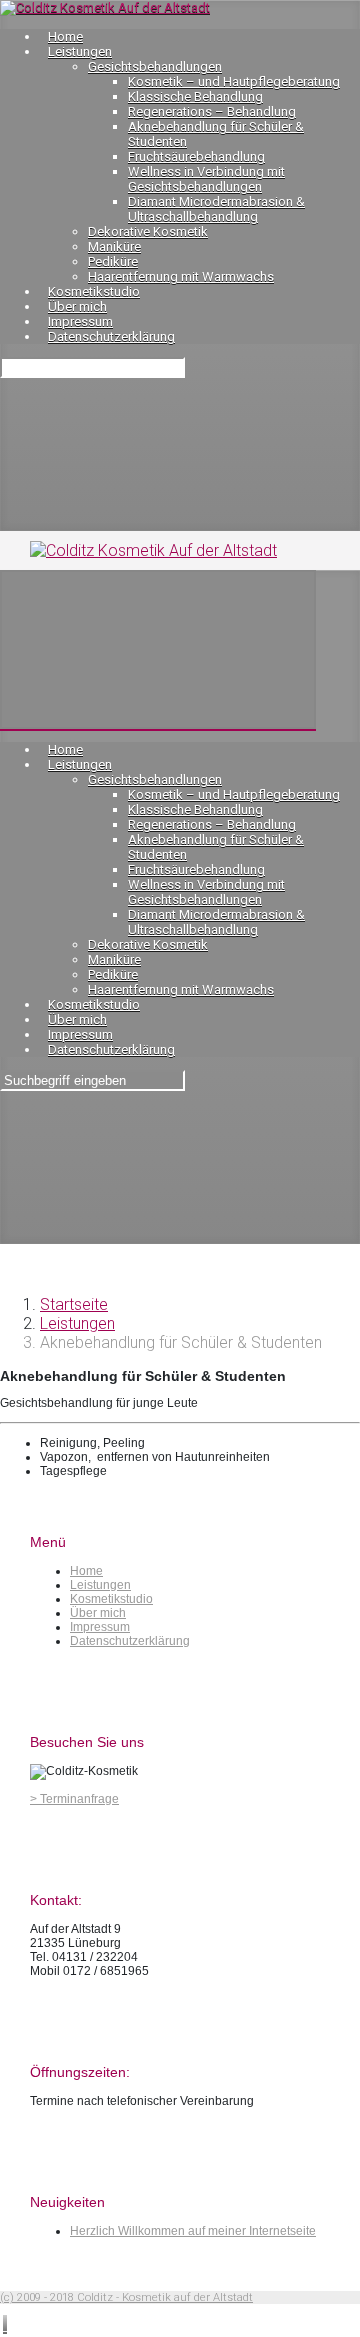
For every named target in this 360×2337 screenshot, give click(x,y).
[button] (5, 2324)
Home (86, 1571)
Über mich (98, 1613)
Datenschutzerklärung (130, 1641)
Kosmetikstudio (111, 1599)
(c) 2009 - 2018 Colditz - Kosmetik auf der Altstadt (126, 2297)
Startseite (74, 1304)
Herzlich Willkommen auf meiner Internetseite (193, 2231)
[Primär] (158, 649)
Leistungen (77, 1323)
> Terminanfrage (74, 1799)
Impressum (100, 1627)
